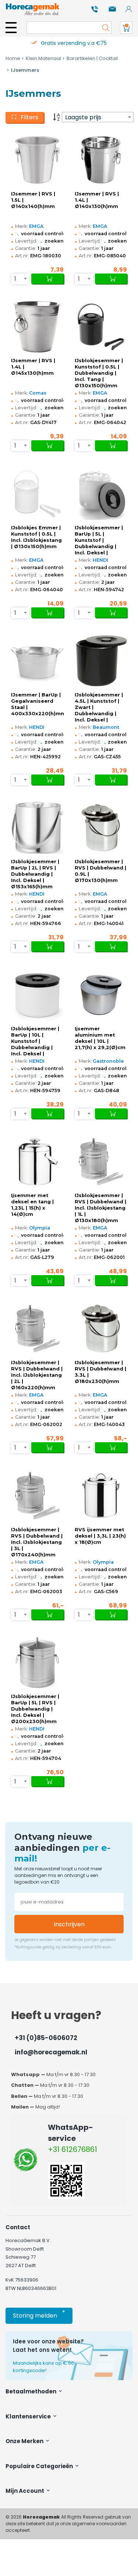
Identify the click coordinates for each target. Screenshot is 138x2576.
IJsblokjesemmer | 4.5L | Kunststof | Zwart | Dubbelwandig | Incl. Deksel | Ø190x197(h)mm (99, 707)
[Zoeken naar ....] (104, 28)
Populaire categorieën (40, 2466)
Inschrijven (69, 1924)
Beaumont (106, 727)
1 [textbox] (15, 279)
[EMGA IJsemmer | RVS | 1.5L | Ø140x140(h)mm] (37, 160)
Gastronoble (108, 1061)
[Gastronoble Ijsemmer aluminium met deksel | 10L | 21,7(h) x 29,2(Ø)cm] (101, 995)
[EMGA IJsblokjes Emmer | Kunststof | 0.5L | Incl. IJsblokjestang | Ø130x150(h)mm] (37, 494)
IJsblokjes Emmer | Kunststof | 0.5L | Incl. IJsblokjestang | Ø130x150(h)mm (36, 537)
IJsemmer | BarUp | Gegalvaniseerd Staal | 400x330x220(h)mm (37, 704)
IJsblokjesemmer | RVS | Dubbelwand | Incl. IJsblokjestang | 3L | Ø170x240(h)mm (37, 1542)
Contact (18, 2227)
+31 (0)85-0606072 (46, 2038)
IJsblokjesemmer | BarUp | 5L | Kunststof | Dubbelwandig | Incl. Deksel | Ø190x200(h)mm (99, 540)
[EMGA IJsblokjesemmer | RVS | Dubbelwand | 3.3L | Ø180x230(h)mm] (101, 1328)
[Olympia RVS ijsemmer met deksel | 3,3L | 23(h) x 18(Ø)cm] (101, 1496)
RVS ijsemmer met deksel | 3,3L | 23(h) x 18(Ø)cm (100, 1536)
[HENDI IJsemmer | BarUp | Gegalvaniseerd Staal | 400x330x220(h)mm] (37, 661)
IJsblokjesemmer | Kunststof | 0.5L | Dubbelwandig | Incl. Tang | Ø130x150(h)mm (99, 373)
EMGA (36, 226)
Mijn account (25, 2491)
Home (13, 58)
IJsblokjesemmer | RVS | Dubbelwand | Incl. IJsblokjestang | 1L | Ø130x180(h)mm (100, 1208)
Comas (38, 393)
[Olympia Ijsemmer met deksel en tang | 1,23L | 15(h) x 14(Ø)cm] (37, 1162)
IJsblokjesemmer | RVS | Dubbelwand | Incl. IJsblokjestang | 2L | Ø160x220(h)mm (37, 1375)
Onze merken (25, 2441)
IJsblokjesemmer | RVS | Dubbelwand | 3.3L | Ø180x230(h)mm (100, 1372)
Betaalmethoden (31, 2391)
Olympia (40, 1228)
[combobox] (98, 117)
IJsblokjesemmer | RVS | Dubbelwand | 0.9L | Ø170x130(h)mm (100, 871)
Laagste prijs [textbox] (83, 117)
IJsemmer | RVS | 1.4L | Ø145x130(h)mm (33, 367)
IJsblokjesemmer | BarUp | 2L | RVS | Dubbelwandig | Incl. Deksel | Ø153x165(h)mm (35, 874)
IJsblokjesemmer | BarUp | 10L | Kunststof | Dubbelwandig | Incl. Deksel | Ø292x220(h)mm (35, 1041)
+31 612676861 (72, 2149)
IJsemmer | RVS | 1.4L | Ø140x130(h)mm (97, 200)
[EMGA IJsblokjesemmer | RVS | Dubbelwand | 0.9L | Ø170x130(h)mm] (101, 828)
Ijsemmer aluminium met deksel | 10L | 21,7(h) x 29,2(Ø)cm (100, 1038)
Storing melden (39, 2314)
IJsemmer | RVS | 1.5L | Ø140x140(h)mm (33, 200)
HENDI (100, 560)
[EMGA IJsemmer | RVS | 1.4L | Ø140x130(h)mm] (101, 160)
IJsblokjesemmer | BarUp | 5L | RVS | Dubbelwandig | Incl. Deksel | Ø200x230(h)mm (35, 1709)
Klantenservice (29, 2416)
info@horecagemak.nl (51, 2052)
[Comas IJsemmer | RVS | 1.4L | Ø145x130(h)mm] (37, 327)
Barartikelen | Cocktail (92, 58)
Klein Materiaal (43, 58)
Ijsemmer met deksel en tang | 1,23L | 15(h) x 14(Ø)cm (32, 1205)
